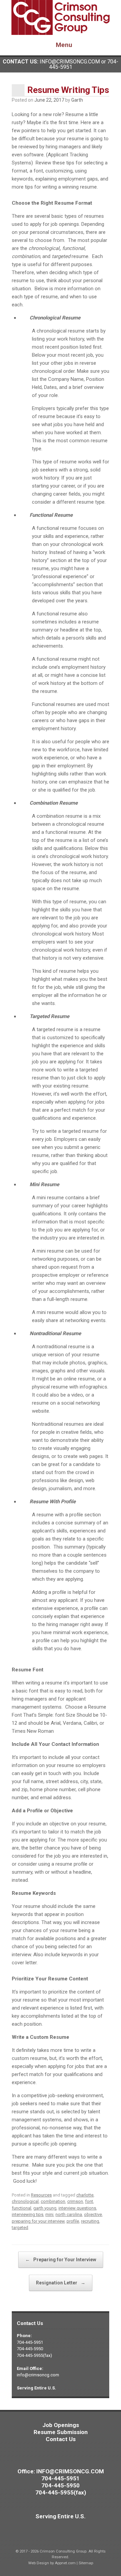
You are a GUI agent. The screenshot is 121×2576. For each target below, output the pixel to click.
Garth (77, 100)
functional (22, 2208)
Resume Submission (61, 2432)
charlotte (85, 2195)
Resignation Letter (61, 2283)
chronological (25, 2201)
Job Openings (61, 2425)
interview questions (77, 2208)
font (89, 2201)
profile (73, 2221)
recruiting (90, 2221)
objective (93, 2214)
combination (53, 2201)
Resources (41, 2195)
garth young (45, 2208)
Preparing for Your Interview (61, 2260)
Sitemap (86, 2563)
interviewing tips (28, 2214)
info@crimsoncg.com (38, 2375)
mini (49, 2214)
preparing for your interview (38, 2221)
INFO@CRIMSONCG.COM (70, 62)
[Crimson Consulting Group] (61, 17)
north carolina (69, 2214)
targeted (20, 2228)
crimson (75, 2201)
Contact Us (61, 2439)
